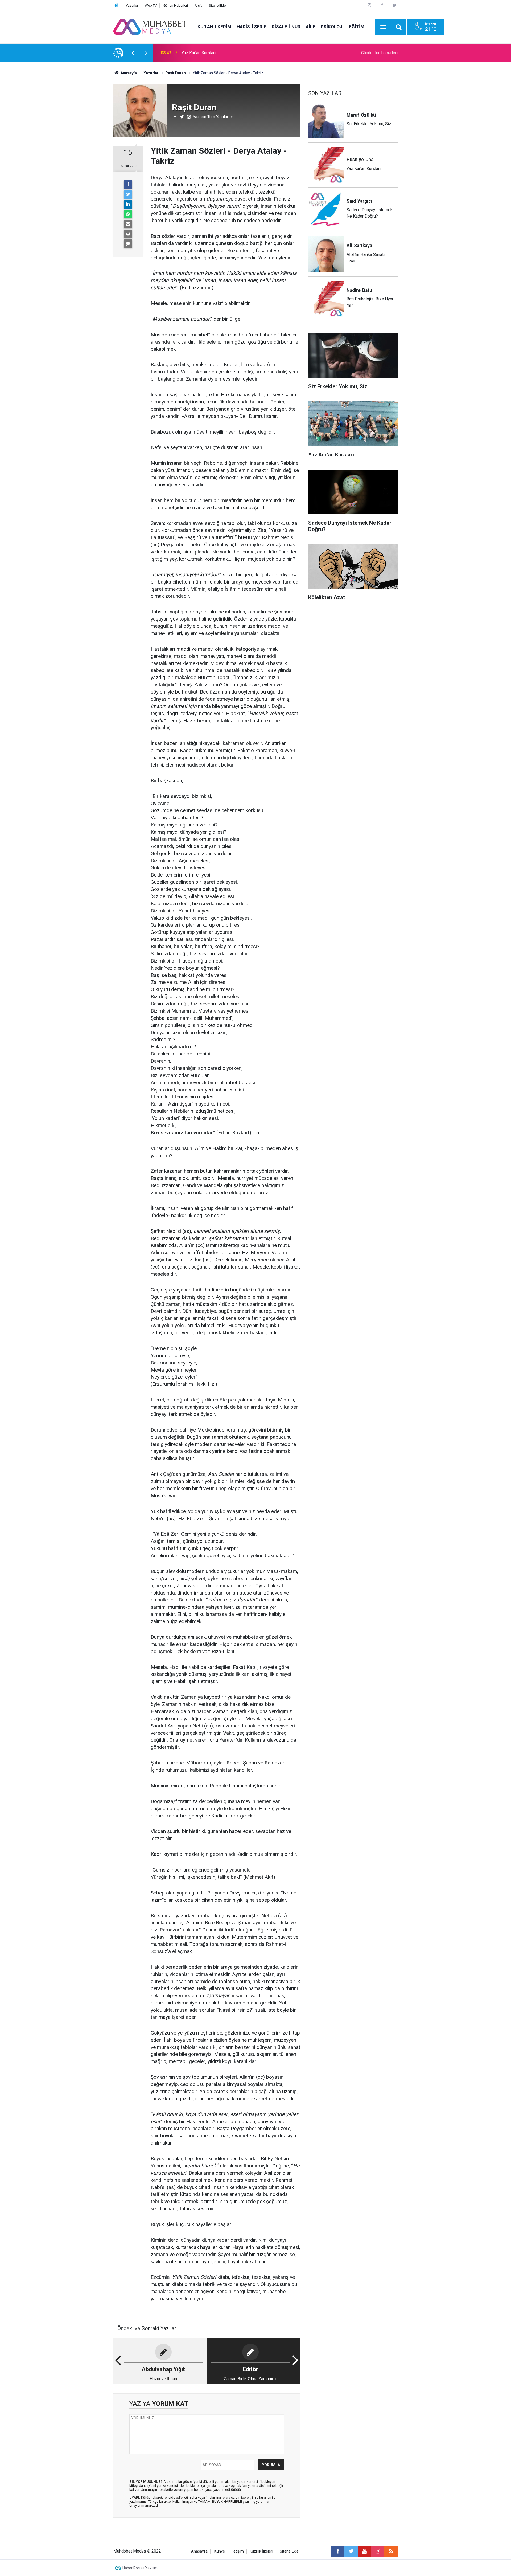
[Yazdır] (128, 234)
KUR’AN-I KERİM (214, 27)
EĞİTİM (357, 27)
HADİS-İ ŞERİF (252, 27)
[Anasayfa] (116, 5)
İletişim (238, 2551)
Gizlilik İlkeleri (262, 2551)
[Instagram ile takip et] (378, 2551)
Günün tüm (379, 53)
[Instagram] (369, 5)
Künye (220, 2551)
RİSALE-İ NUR (286, 27)
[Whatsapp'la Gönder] (128, 214)
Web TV (151, 5)
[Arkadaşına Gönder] (128, 224)
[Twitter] (395, 5)
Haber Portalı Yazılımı (140, 2568)
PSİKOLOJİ (332, 27)
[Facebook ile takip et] (338, 2551)
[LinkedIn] (128, 204)
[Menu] (383, 27)
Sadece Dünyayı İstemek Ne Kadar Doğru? (221, 53)
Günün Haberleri (176, 5)
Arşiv (198, 5)
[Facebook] (382, 5)
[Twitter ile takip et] (351, 2551)
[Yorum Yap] (128, 244)
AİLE (311, 27)
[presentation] (133, 53)
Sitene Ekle (217, 5)
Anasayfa (199, 2551)
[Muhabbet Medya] (150, 27)
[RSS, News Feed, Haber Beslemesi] (391, 2551)
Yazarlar (132, 5)
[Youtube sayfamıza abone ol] (364, 2551)
